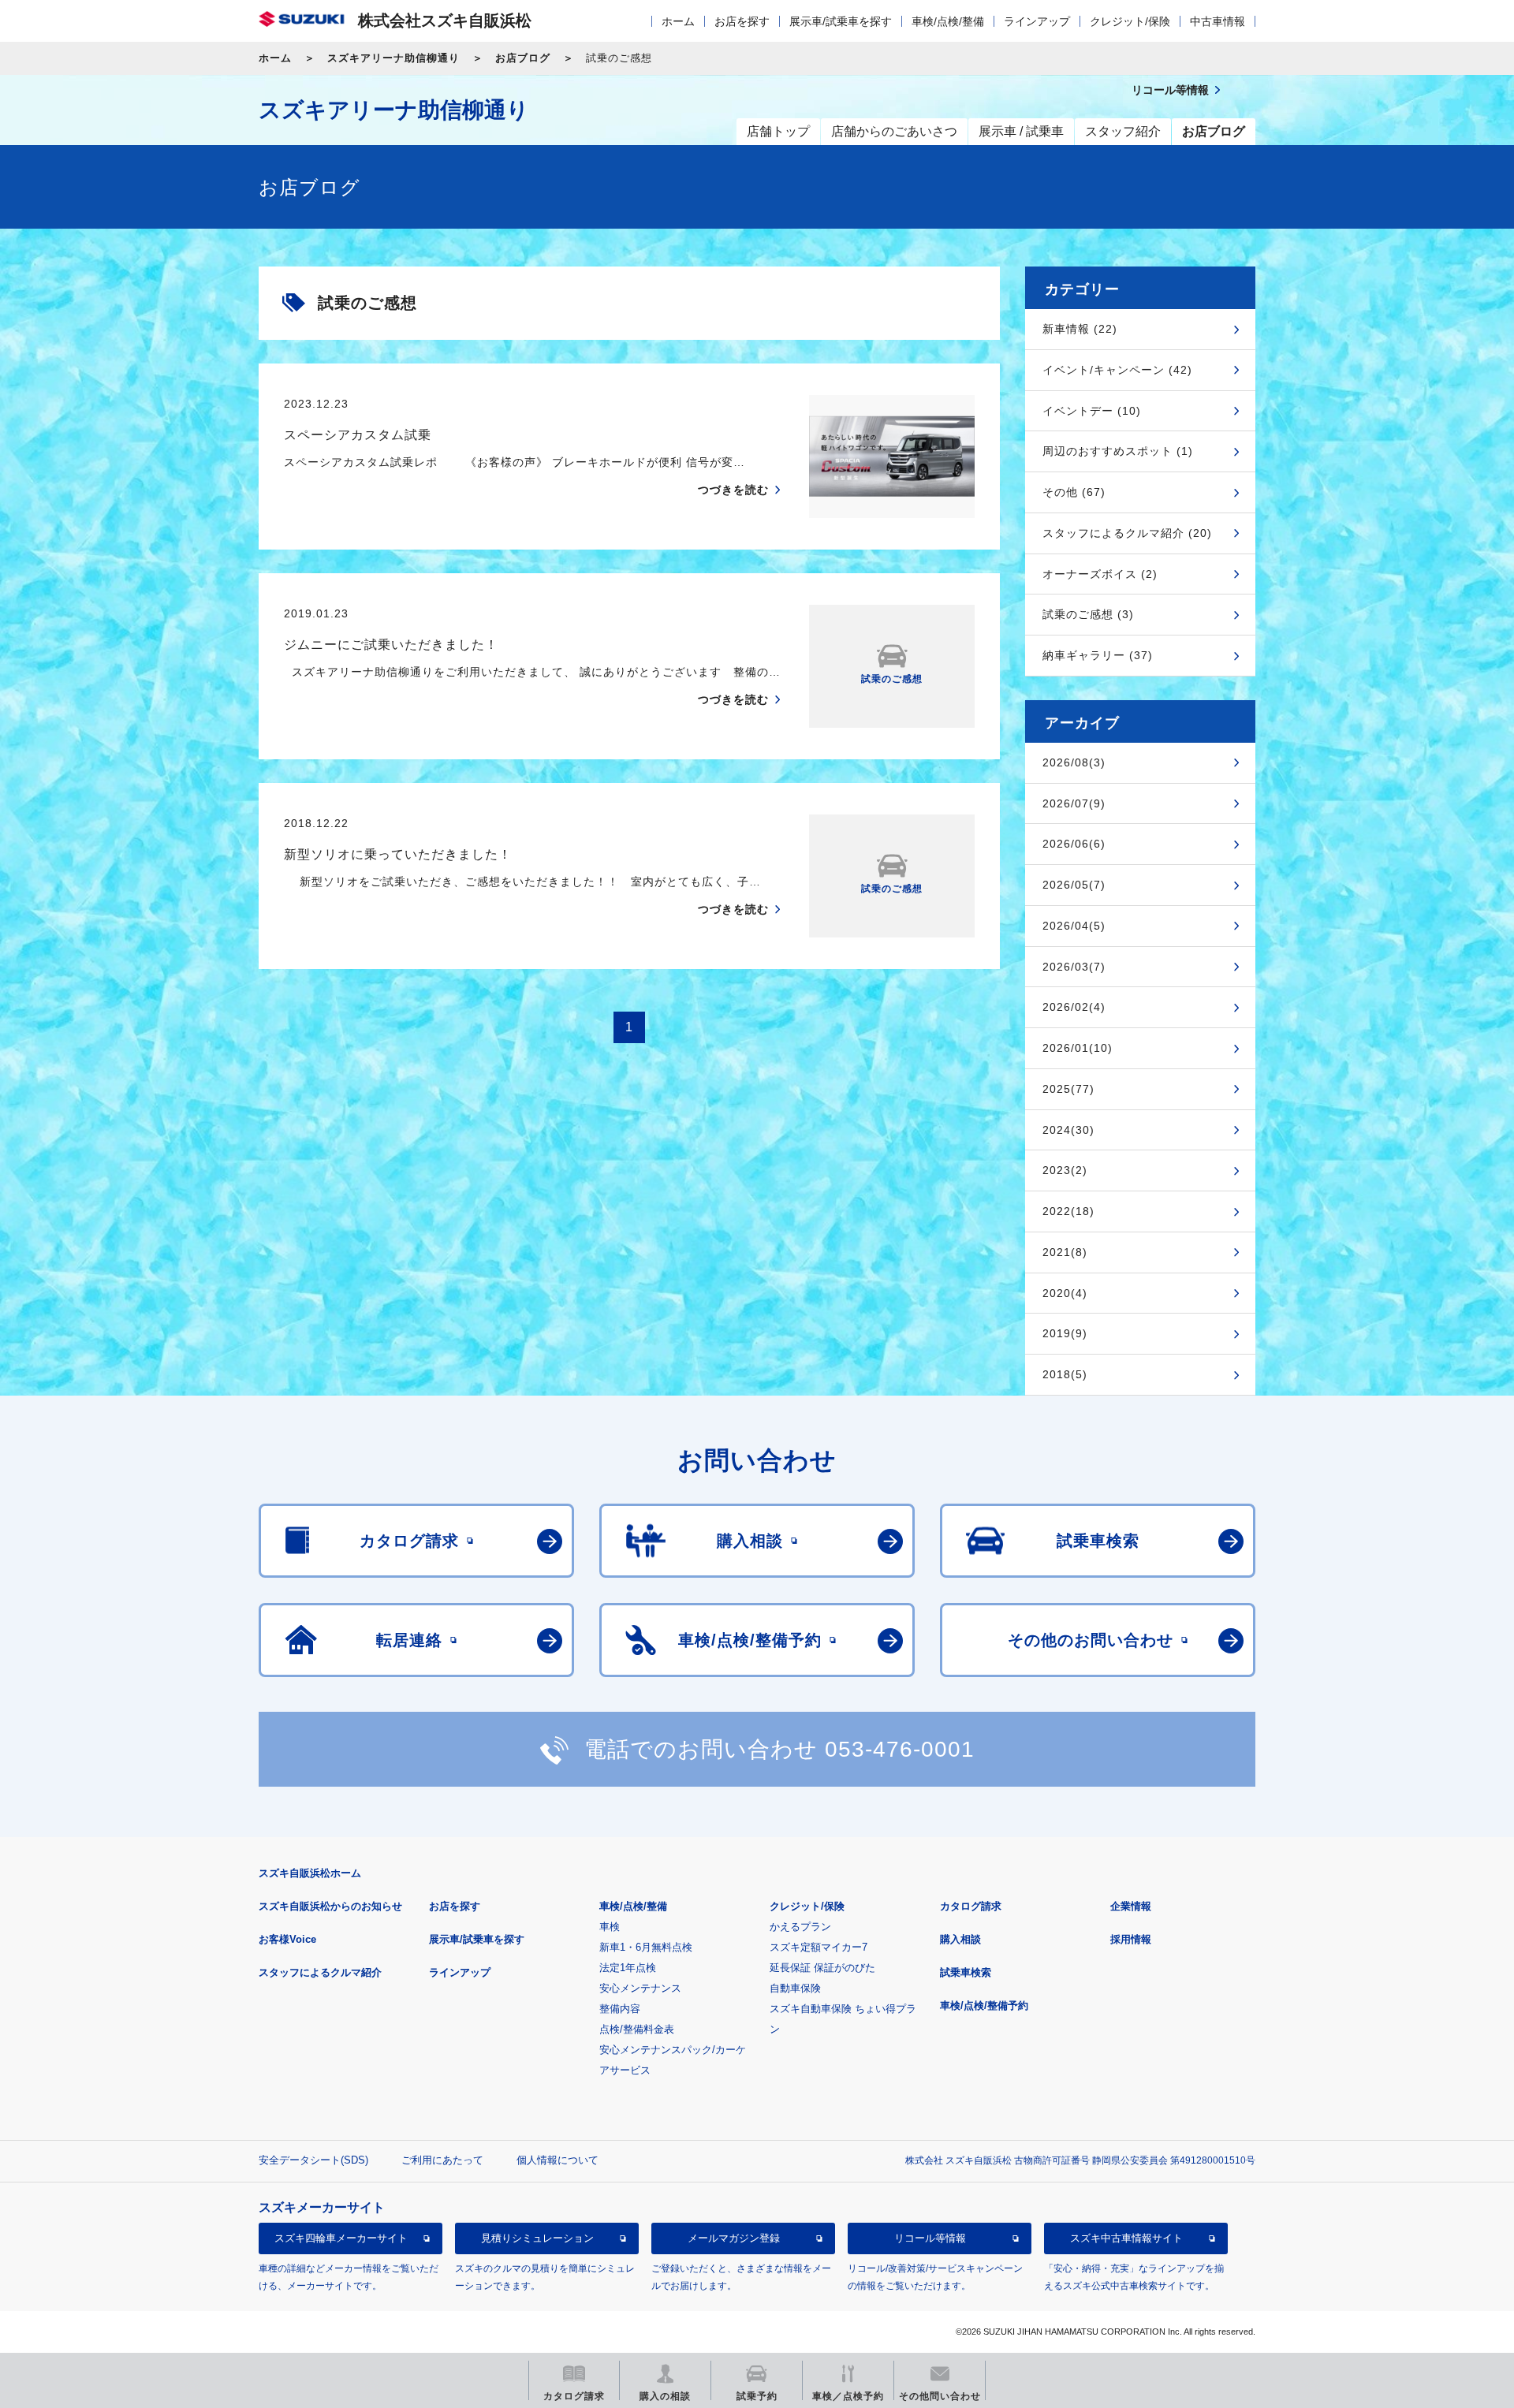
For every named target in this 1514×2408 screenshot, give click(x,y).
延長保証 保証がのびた (822, 1968)
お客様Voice (287, 1939)
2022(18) (1068, 1211)
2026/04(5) (1074, 926)
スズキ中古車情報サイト (1126, 2238)
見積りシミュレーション (537, 2238)
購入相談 (960, 1939)
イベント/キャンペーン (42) (1117, 370)
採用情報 (1131, 1939)
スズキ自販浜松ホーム (310, 1873)
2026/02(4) (1074, 1007)
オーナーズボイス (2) (1100, 574)
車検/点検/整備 (948, 21)
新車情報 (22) (1080, 329)
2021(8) (1065, 1252)
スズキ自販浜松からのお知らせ (330, 1906)
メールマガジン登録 (734, 2238)
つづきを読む (733, 490)
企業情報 (1131, 1906)
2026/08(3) (1074, 762)
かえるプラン (800, 1927)
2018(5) (1065, 1374)
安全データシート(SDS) (313, 2160)
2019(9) (1065, 1333)
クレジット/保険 (1130, 21)
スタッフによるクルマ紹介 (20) (1127, 533)
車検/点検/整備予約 (984, 2005)
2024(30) (1068, 1130)
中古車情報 (1218, 21)
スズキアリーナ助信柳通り (393, 58)
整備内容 (620, 2009)
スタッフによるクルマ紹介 (320, 1972)
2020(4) (1065, 1293)
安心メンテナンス (640, 1988)
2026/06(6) (1074, 844)
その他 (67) (1074, 492)
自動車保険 (795, 1988)
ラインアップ (1037, 21)
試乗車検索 (966, 1972)
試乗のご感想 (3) (1088, 614)
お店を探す (742, 21)
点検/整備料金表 (637, 2029)
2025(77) (1068, 1089)
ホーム (678, 21)
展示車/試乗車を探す (841, 21)
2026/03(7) (1074, 967)
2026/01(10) (1078, 1048)
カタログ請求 (971, 1906)
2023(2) (1065, 1170)
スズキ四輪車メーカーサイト (341, 2238)
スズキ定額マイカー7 (819, 1947)
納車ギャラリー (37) (1098, 655)
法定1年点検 (628, 1968)
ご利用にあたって (442, 2160)
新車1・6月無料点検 (646, 1947)
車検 (610, 1927)
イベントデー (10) (1092, 411)
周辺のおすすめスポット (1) (1118, 451)
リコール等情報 (930, 2238)
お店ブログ (523, 58)
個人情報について (557, 2160)
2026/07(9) (1074, 803)
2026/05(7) (1074, 885)
